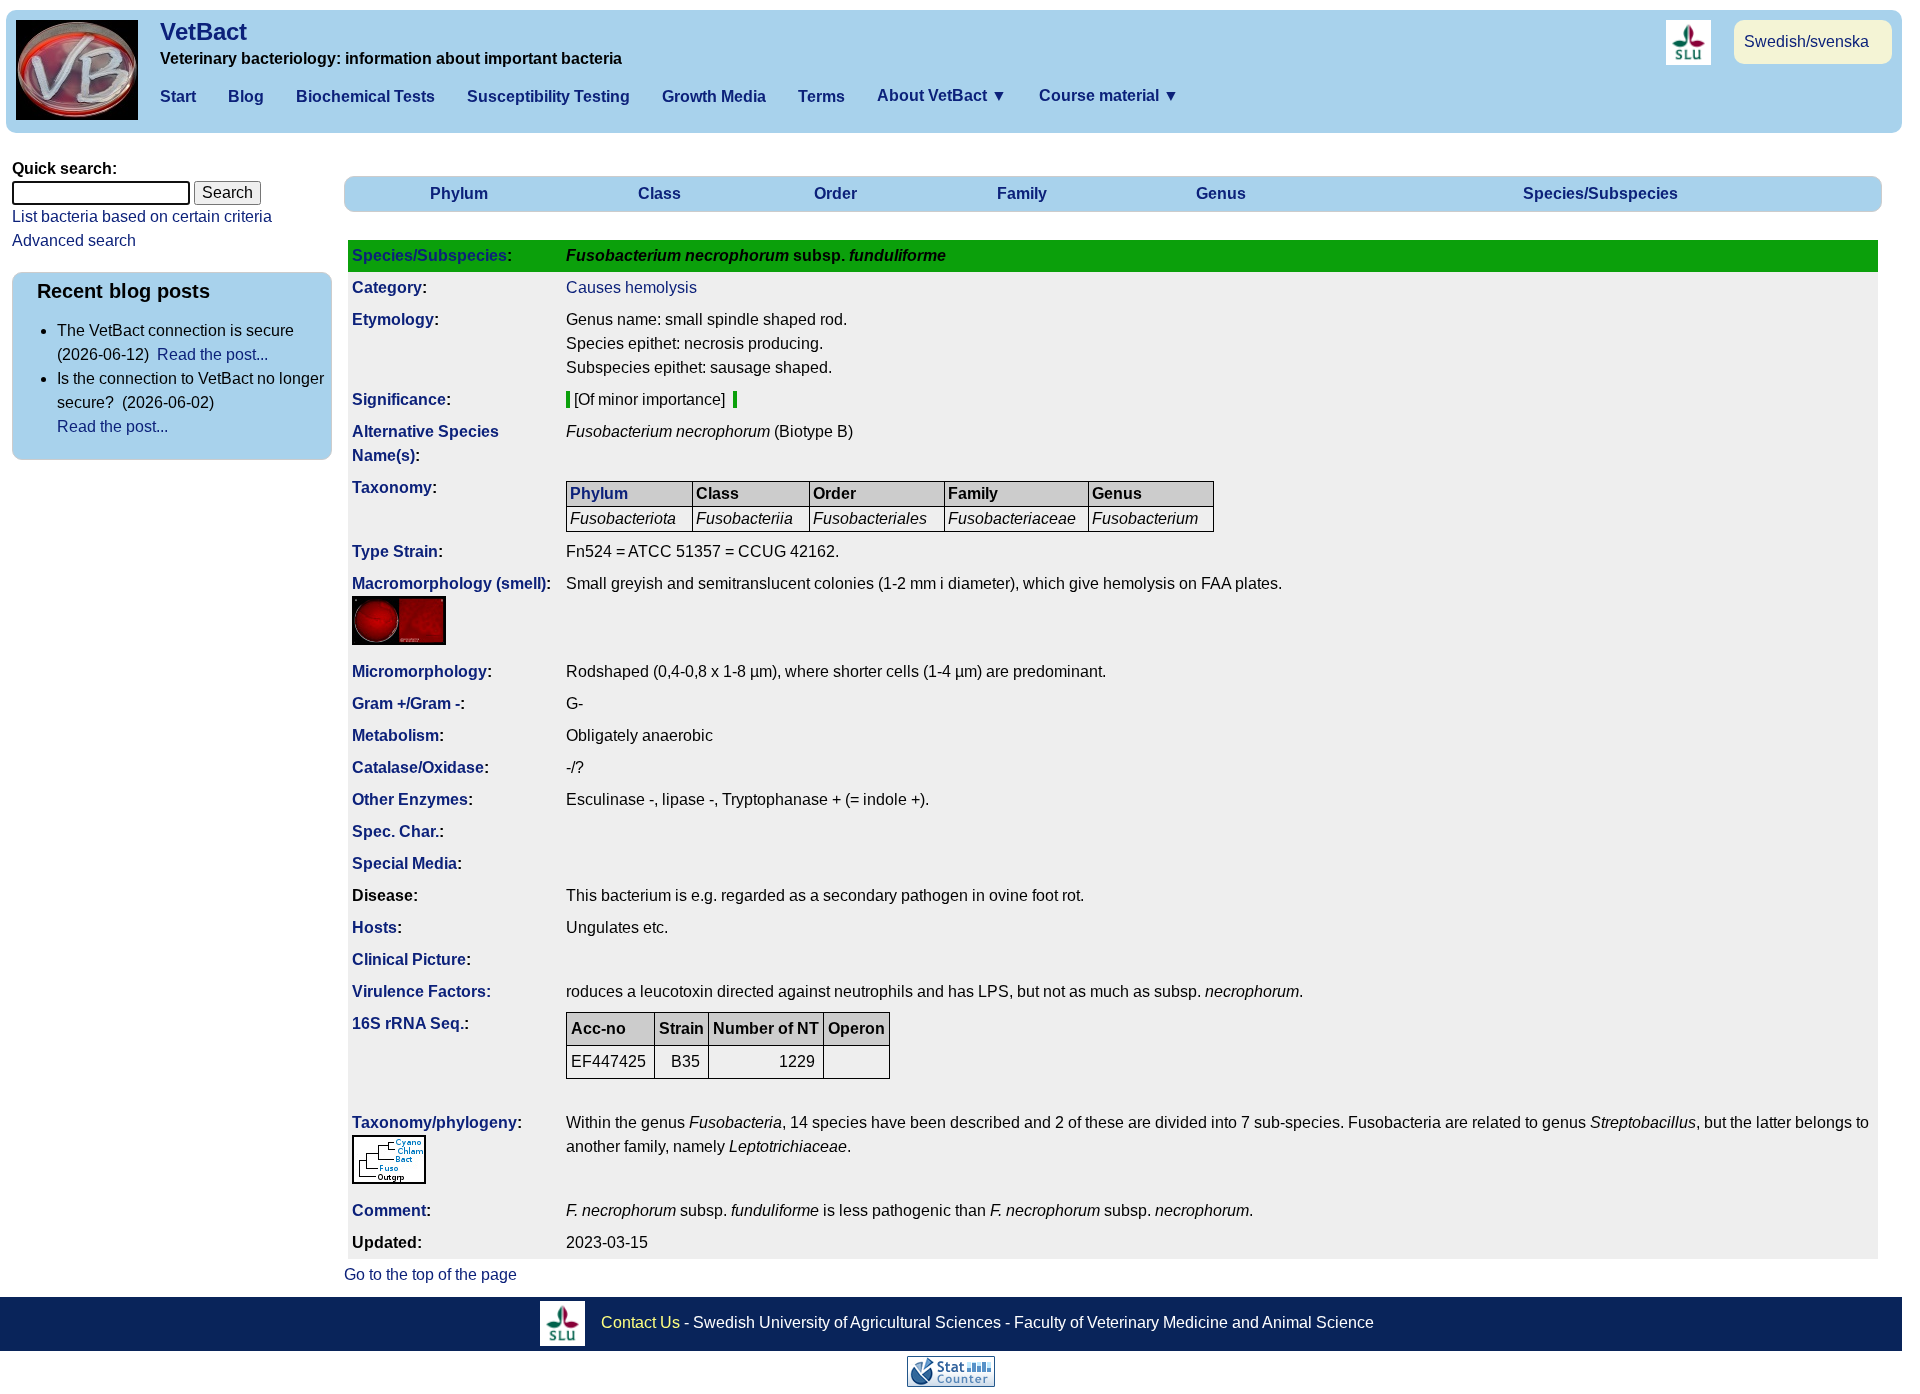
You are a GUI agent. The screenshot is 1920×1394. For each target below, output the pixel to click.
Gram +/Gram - (406, 703)
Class (659, 193)
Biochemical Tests (365, 96)
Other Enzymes (410, 799)
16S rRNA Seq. (408, 1023)
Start (178, 96)
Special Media (404, 863)
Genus (1221, 193)
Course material (1109, 95)
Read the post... (212, 354)
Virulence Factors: (421, 991)
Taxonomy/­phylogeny (434, 1122)
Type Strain (395, 551)
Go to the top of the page (430, 1274)
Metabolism (395, 735)
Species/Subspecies (1600, 193)
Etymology (393, 319)
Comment (389, 1210)
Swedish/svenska (1806, 41)
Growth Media (714, 96)
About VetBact (942, 95)
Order (835, 193)
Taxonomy (392, 487)
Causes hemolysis (631, 287)
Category (387, 287)
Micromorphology (419, 671)
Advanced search (74, 240)
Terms (821, 96)
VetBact (203, 31)
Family (1022, 193)
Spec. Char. (395, 831)
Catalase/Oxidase (418, 767)
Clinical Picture (409, 959)
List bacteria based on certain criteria (142, 216)
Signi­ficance (399, 399)
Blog (246, 96)
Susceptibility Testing (548, 96)
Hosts (374, 927)
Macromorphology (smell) (449, 583)
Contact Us (640, 1322)
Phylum (459, 193)
